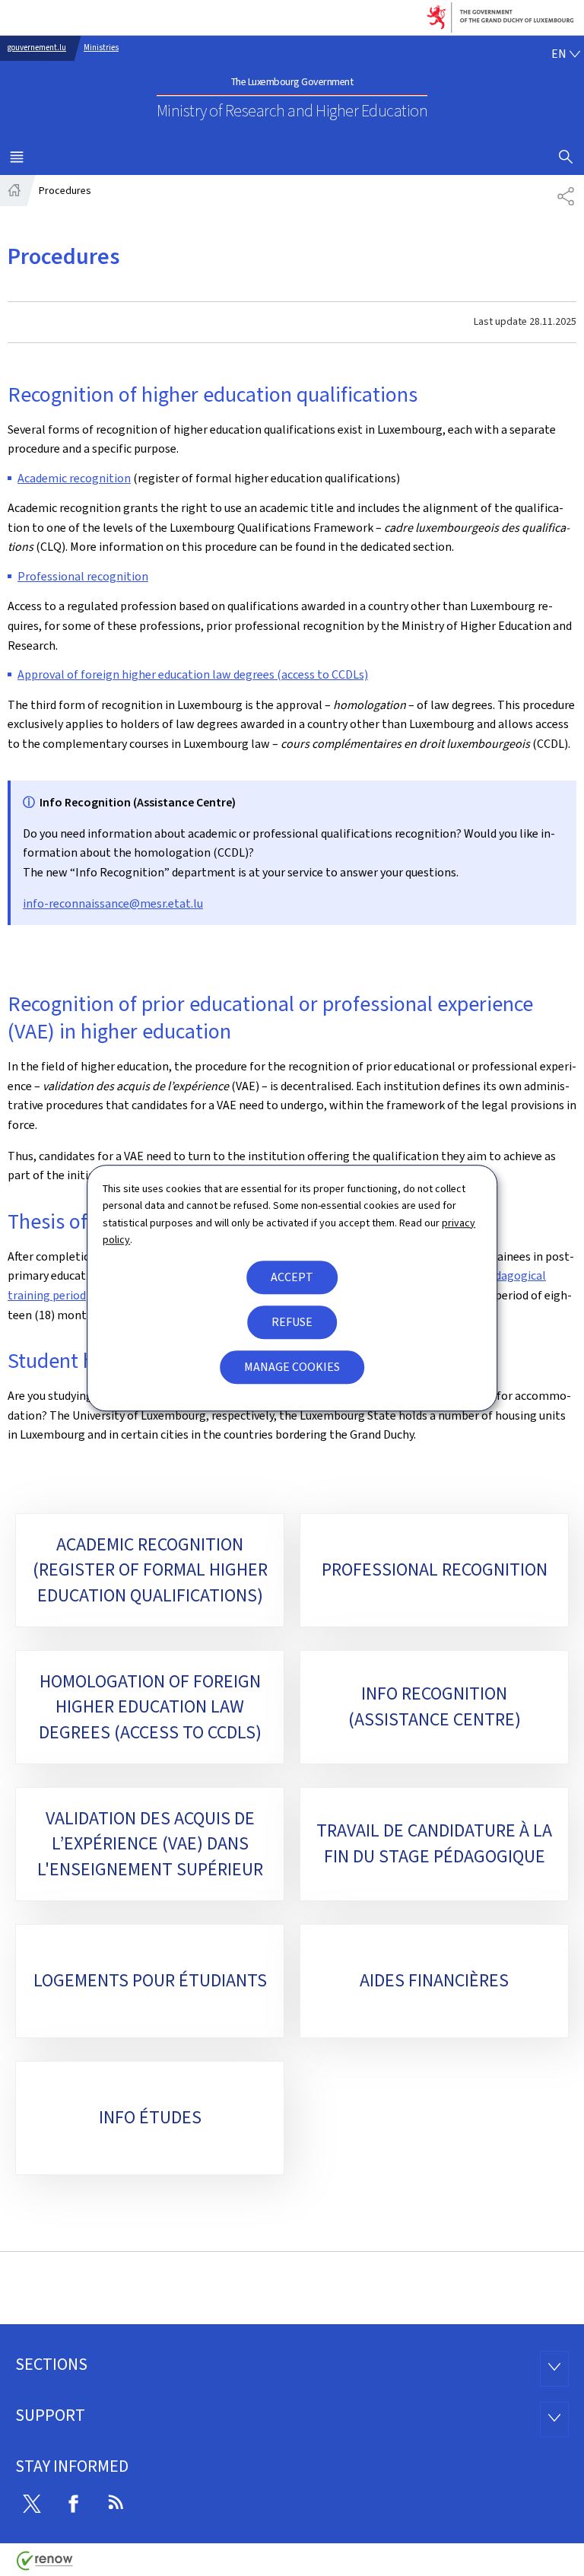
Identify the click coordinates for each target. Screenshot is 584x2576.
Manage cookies (292, 1367)
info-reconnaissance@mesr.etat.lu (113, 903)
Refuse (292, 1322)
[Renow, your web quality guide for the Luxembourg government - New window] (45, 2566)
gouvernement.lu (37, 48)
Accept (292, 1277)
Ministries (101, 48)
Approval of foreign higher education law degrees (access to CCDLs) (193, 674)
